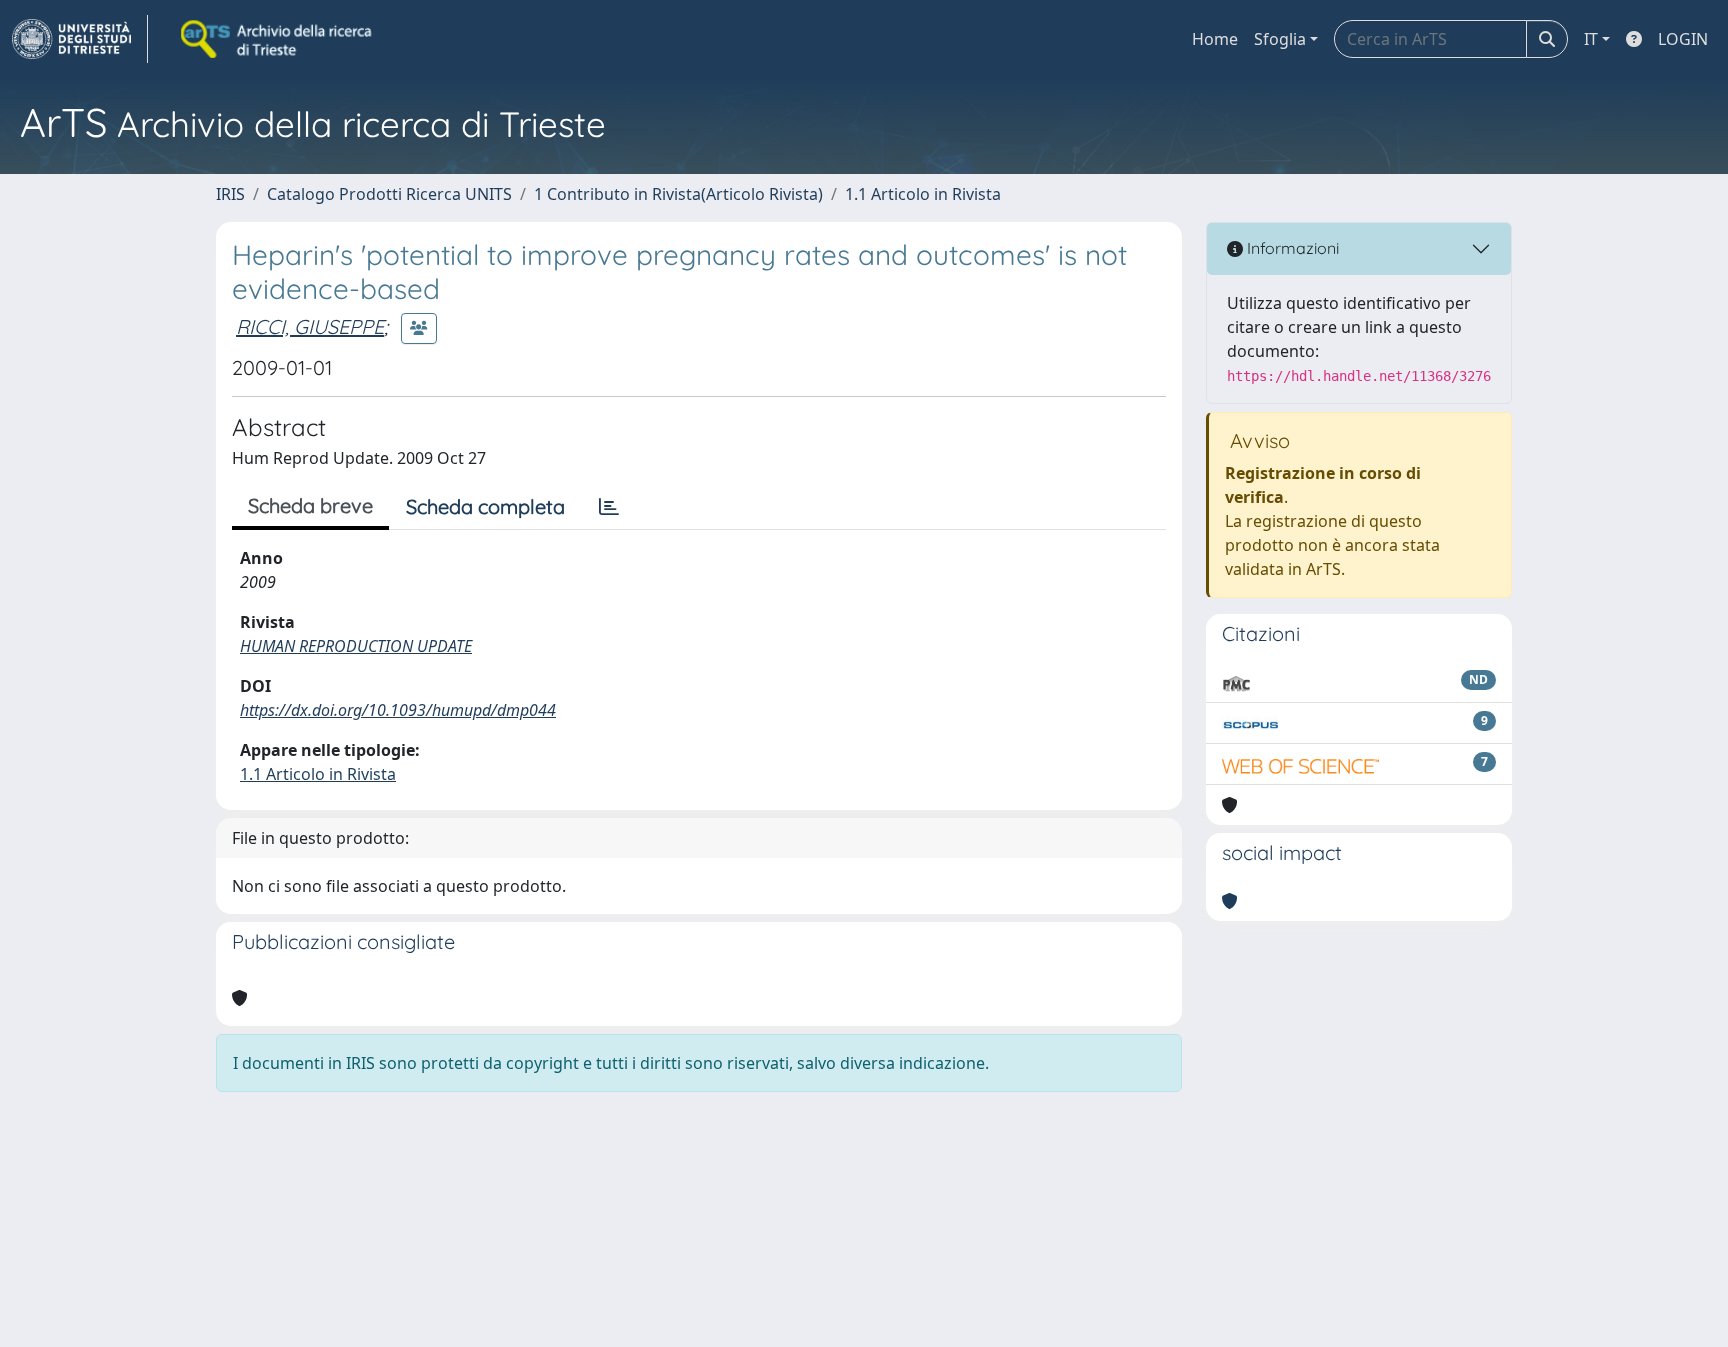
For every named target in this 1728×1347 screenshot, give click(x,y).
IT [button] (1591, 39)
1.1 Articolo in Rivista (923, 194)
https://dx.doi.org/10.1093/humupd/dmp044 (398, 710)
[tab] (609, 507)
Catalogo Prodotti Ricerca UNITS (389, 194)
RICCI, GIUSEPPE (310, 326)
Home (1215, 39)
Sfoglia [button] (1280, 39)
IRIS (230, 194)
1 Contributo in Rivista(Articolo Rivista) (678, 194)
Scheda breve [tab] (310, 505)
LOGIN (1683, 39)
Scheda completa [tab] (485, 506)
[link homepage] (80, 39)
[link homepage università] (278, 39)
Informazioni (1291, 248)
